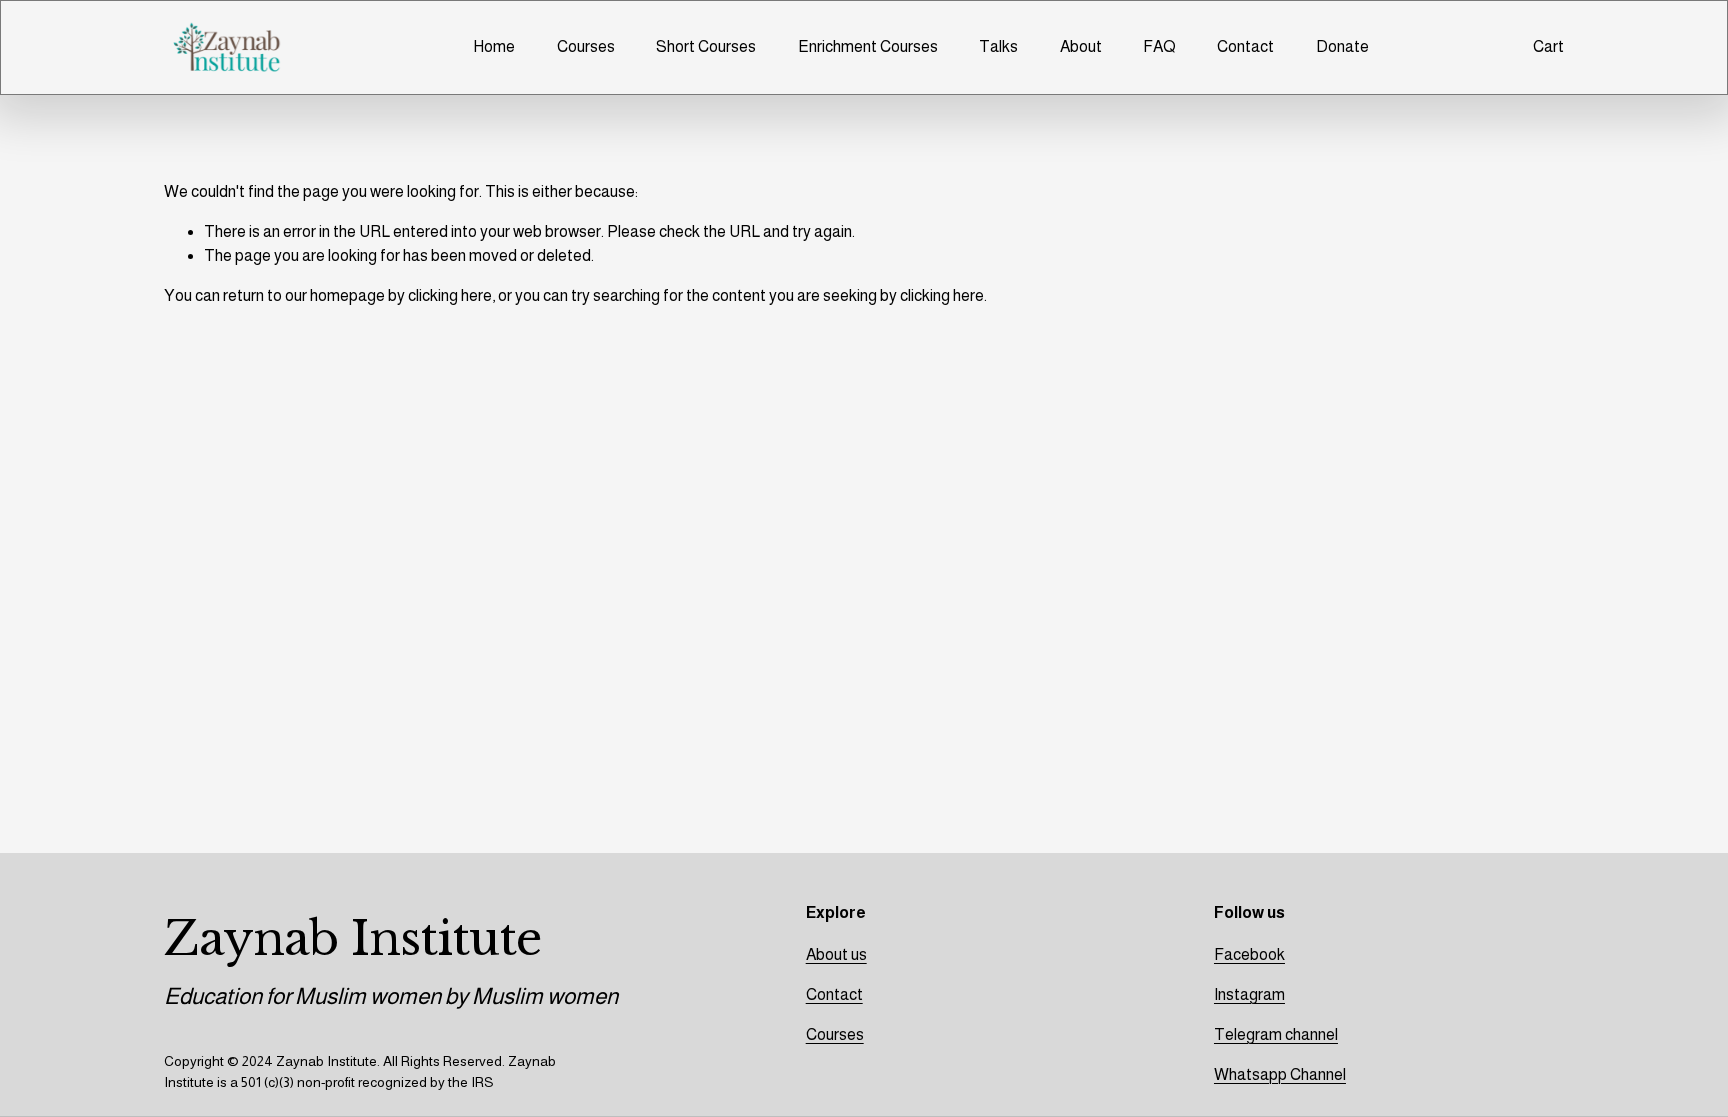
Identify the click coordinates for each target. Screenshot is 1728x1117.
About (1081, 46)
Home (494, 46)
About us (836, 954)
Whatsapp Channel (1280, 1074)
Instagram (1249, 994)
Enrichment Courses (868, 46)
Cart (1548, 46)
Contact (1245, 46)
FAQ (1159, 46)
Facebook (1249, 954)
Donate (1342, 46)
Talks (998, 46)
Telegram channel (1276, 1034)
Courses (586, 46)
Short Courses (706, 46)
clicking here (450, 295)
